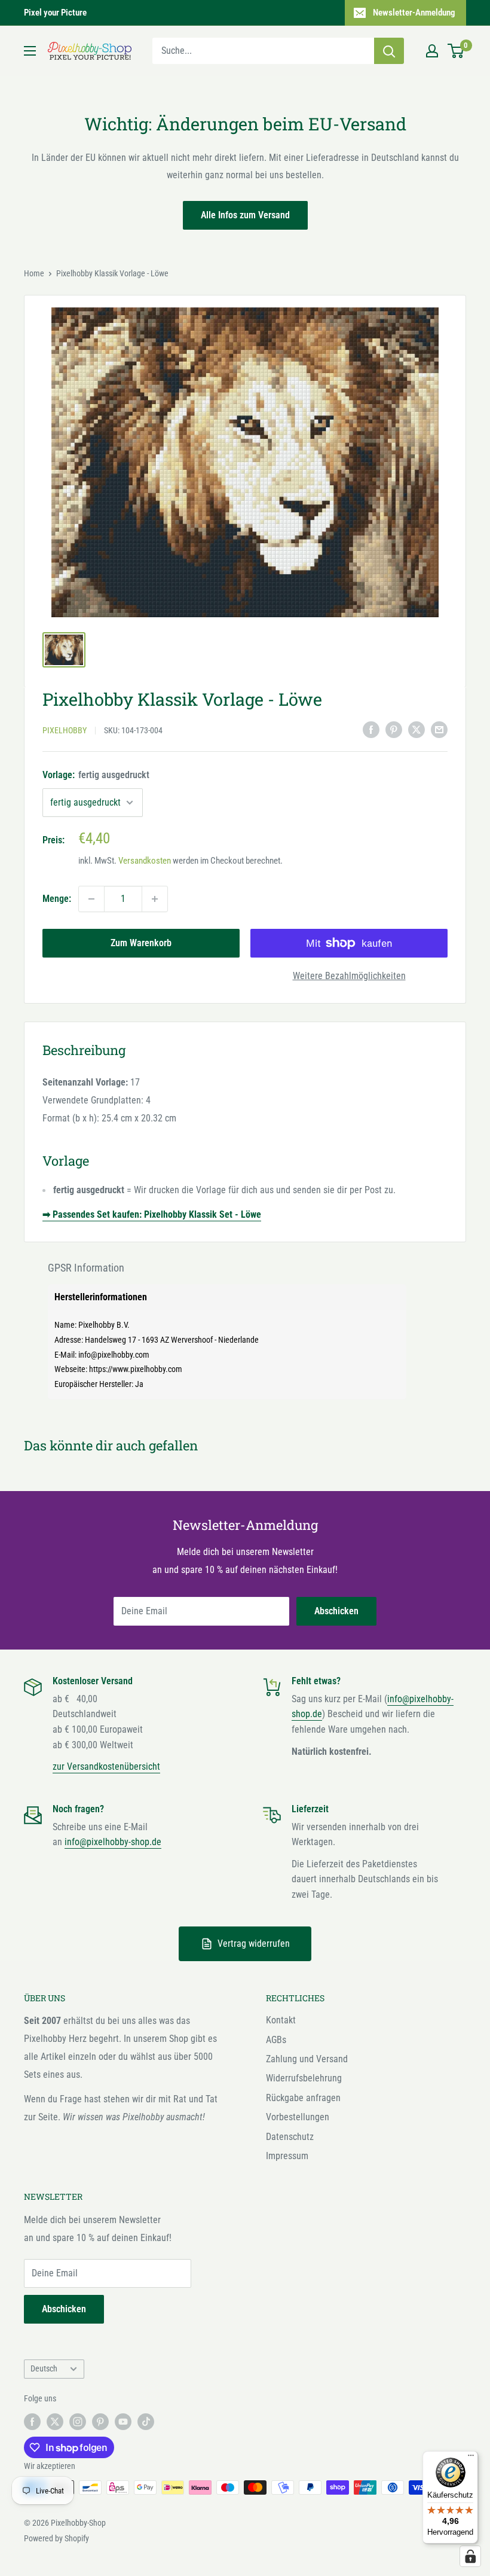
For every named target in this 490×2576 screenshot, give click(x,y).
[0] (456, 51)
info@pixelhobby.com (114, 1355)
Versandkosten (145, 861)
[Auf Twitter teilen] (416, 729)
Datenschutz (290, 2137)
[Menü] (471, 2458)
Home (34, 273)
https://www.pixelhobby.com (136, 1369)
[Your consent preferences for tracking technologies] (470, 2556)
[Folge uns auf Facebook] (32, 2421)
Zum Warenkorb (141, 943)
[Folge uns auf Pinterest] (100, 2421)
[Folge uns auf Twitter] (55, 2421)
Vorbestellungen (298, 2117)
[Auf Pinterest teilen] (394, 729)
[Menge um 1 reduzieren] (91, 899)
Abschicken (336, 1611)
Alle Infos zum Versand (245, 215)
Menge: (57, 899)
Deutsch (44, 2368)
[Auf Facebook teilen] (371, 729)
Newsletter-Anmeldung (414, 13)
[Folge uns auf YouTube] (123, 2421)
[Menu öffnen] (30, 51)
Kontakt (281, 2020)
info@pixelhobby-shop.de (113, 1842)
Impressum (287, 2156)
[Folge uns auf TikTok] (146, 2421)
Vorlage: (96, 775)
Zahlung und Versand (307, 2059)
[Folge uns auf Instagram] (78, 2421)
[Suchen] (389, 51)
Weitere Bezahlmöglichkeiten (349, 976)
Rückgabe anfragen (303, 2098)
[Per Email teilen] (439, 729)
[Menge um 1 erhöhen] (155, 899)
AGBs (276, 2040)
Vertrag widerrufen (254, 1944)
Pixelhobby (65, 730)
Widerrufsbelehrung (304, 2078)
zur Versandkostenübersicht (106, 1766)
